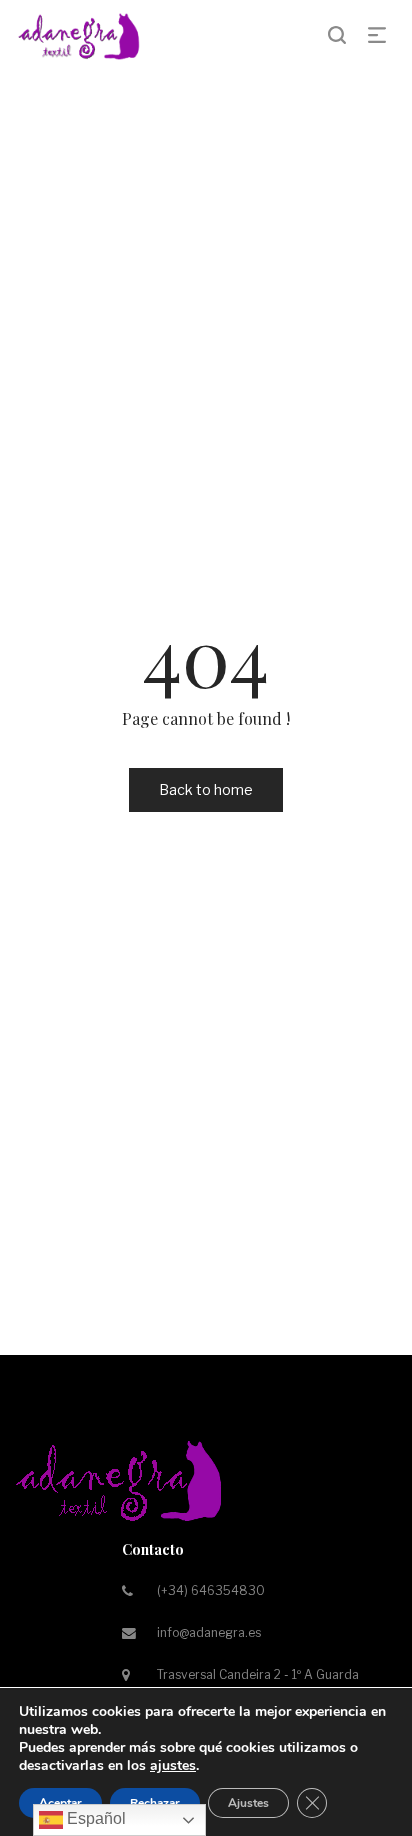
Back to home (206, 789)
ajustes (173, 1766)
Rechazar (155, 1803)
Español (94, 1818)
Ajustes (248, 1803)
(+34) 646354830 (211, 1590)
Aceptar (60, 1803)
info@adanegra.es (209, 1632)
